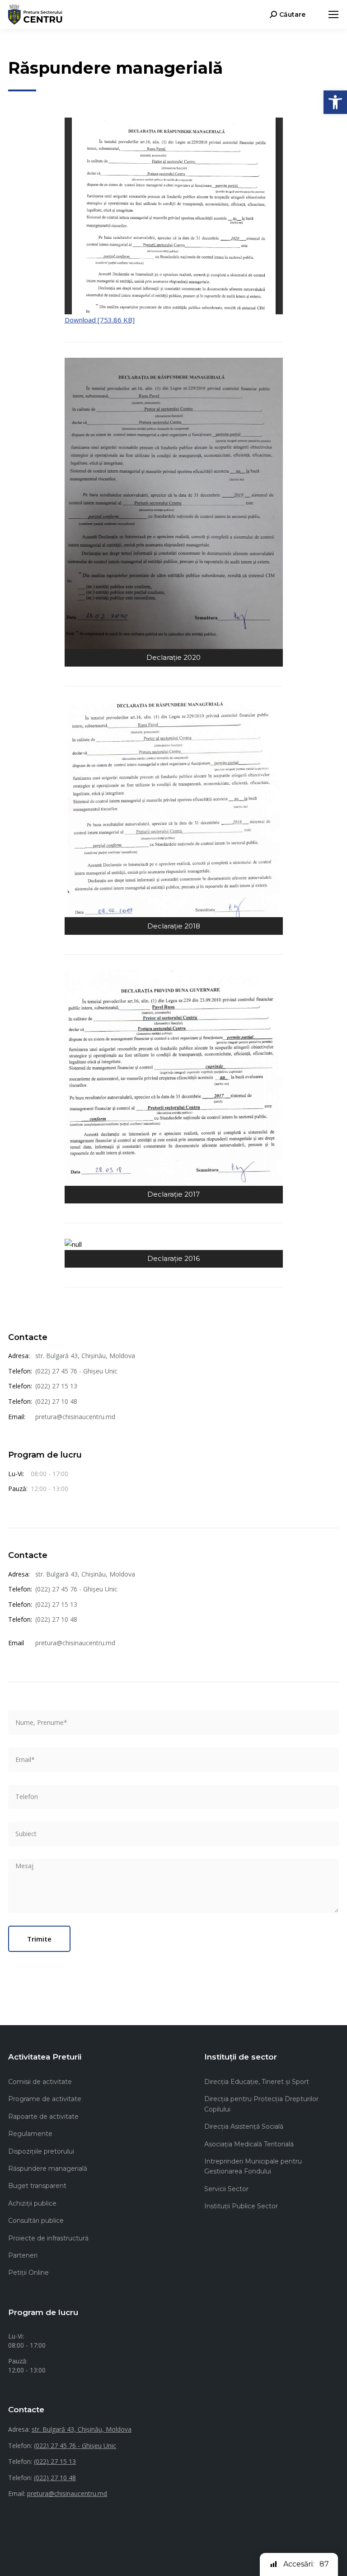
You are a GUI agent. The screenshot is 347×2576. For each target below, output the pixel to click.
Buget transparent (37, 2186)
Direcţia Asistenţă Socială (244, 2126)
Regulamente (30, 2134)
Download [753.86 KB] (100, 320)
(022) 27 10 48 (56, 1401)
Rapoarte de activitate (43, 2117)
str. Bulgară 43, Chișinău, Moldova (85, 1356)
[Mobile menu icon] (333, 14)
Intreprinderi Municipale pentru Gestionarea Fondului (253, 2166)
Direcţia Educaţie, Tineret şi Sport (257, 2082)
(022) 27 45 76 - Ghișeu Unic (76, 1371)
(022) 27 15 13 (56, 1386)
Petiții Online (28, 2273)
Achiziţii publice (32, 2203)
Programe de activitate (45, 2099)
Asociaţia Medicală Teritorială (249, 2144)
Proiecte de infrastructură (48, 2238)
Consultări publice (36, 2221)
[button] (335, 102)
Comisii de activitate (40, 2082)
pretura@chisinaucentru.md (75, 1417)
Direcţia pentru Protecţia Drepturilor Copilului (261, 2104)
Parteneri (23, 2255)
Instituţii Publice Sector (241, 2206)
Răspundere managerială (48, 2169)
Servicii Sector (226, 2189)
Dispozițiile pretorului (41, 2151)
